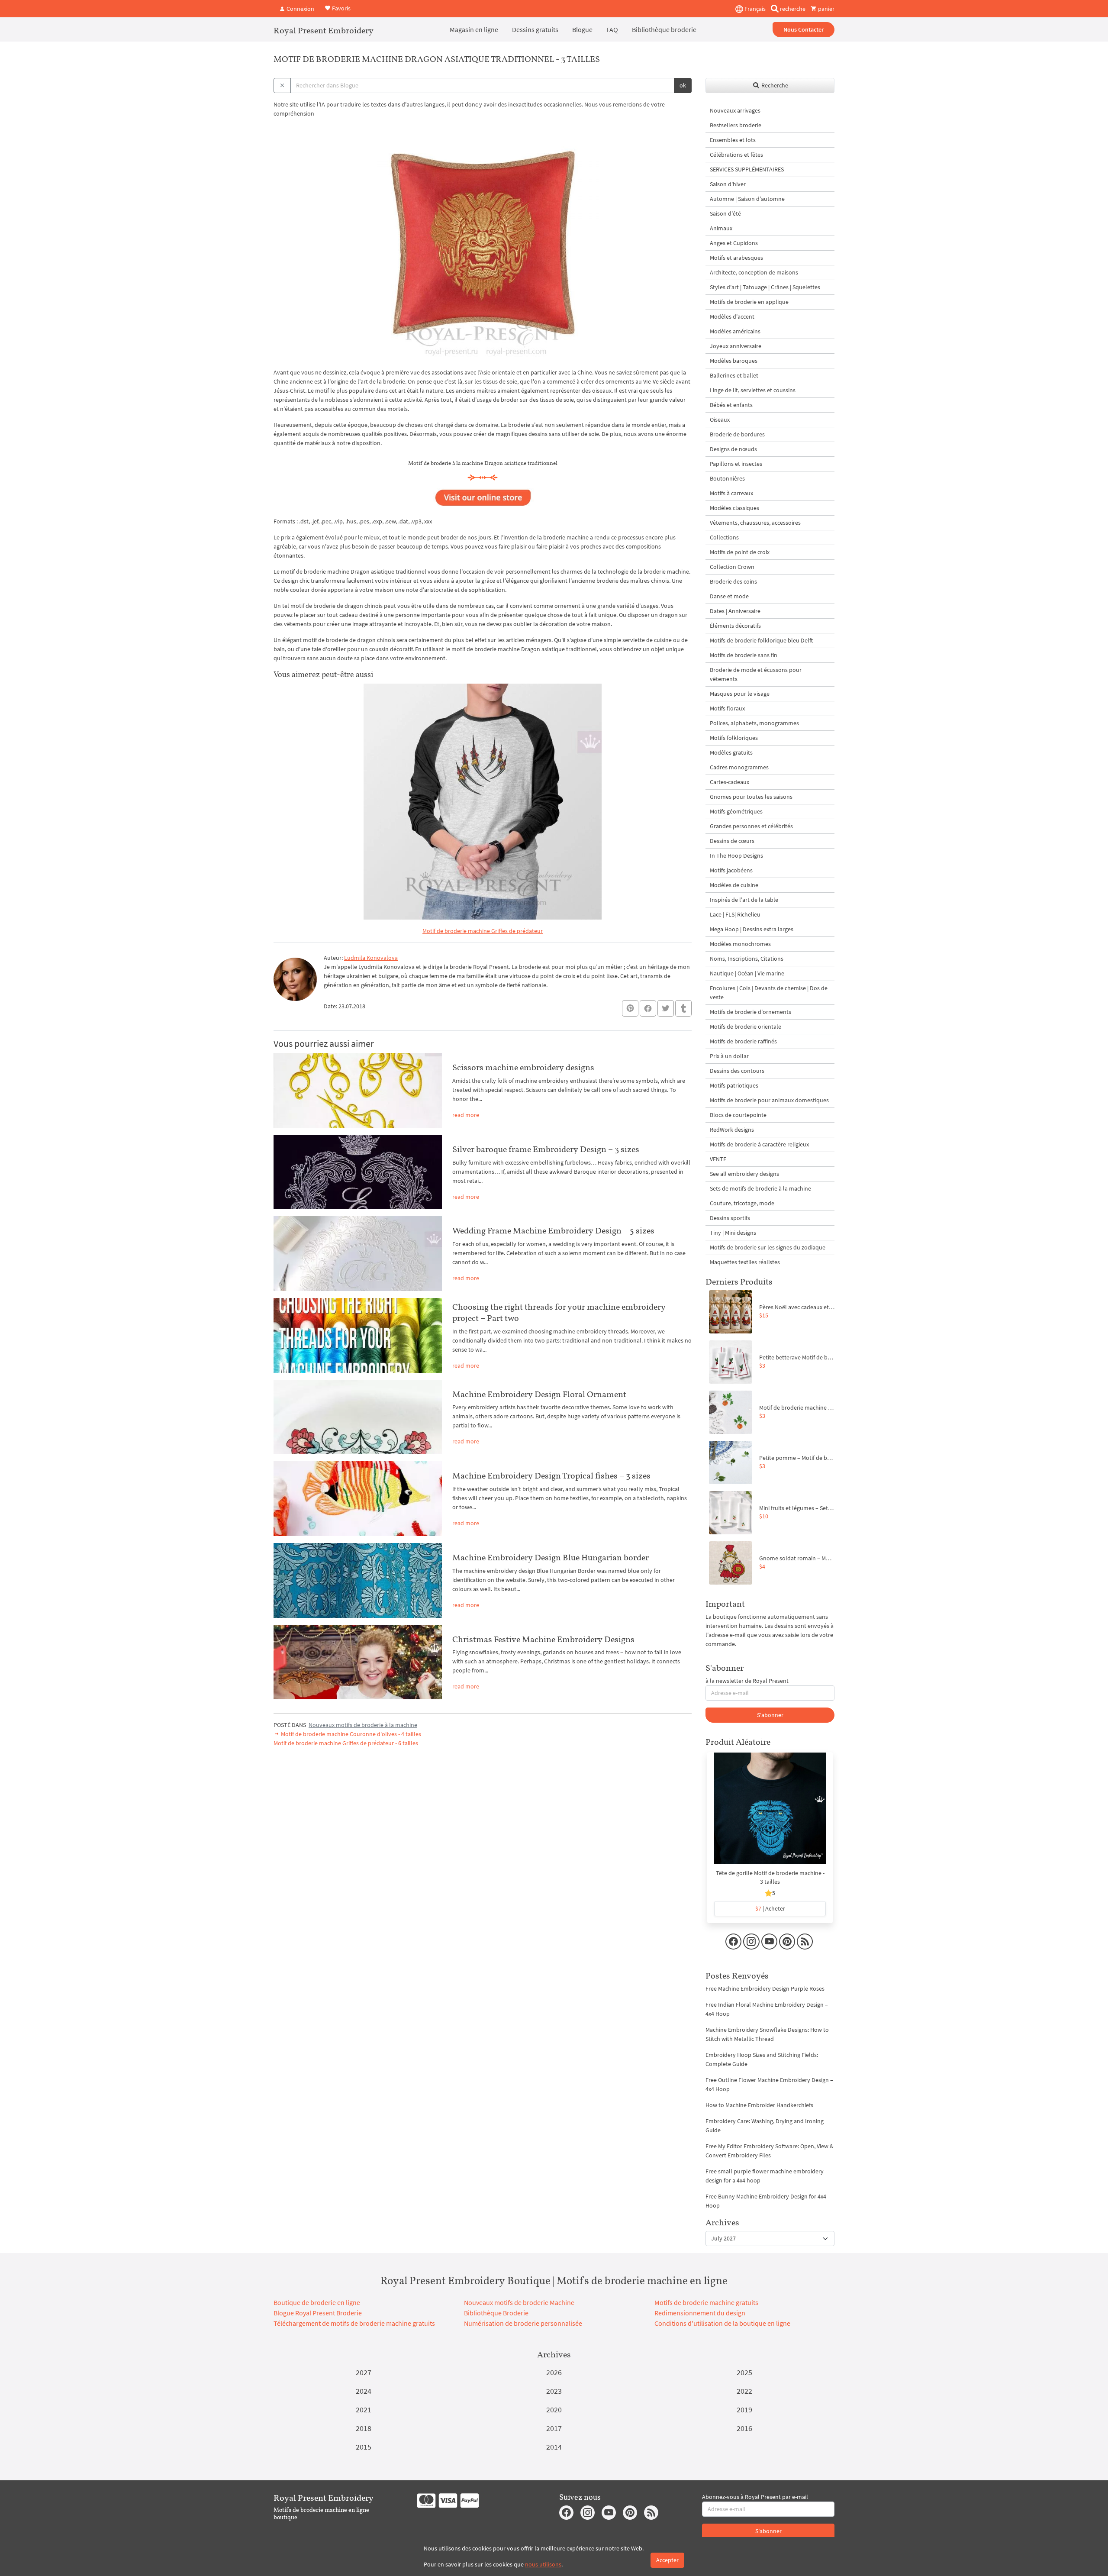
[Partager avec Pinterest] (630, 1008)
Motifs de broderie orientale (746, 1027)
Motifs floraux (727, 708)
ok (683, 85)
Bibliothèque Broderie (496, 2313)
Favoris (341, 8)
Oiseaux (720, 420)
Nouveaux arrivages (735, 110)
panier (826, 9)
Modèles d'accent (732, 316)
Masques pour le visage (740, 694)
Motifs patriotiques (734, 1085)
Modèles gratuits (731, 752)
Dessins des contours (737, 1071)
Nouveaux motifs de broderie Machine (519, 2302)
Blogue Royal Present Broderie (318, 2313)
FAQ (612, 29)
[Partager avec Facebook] (648, 1008)
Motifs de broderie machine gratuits (706, 2302)
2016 (744, 2428)
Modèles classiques (734, 508)
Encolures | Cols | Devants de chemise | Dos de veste (769, 993)
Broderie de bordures (737, 434)
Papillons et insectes (736, 464)
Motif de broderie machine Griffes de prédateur (483, 931)
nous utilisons (543, 2564)
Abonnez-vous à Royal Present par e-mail (755, 2497)
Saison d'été (725, 213)
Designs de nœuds (733, 449)
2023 (554, 2391)
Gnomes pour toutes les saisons (751, 797)
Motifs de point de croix (740, 552)
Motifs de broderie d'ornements (750, 1012)
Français (754, 9)
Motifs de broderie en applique (749, 302)
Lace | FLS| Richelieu (735, 914)
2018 (364, 2428)
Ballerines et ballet (734, 375)
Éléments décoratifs (735, 626)
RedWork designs (732, 1130)
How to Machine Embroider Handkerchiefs (759, 2105)
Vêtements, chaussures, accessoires (755, 523)
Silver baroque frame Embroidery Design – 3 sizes (546, 1149)
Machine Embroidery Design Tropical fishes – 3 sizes (551, 1475)
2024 (364, 2391)
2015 (364, 2447)
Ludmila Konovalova (371, 958)
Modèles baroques (734, 361)
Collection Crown (732, 567)
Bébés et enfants (731, 405)
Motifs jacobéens (731, 870)
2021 (364, 2410)
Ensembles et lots (733, 140)
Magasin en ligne (474, 29)
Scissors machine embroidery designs (523, 1067)
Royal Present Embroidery (324, 30)
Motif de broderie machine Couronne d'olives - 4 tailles (350, 1734)
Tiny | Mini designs (733, 1233)
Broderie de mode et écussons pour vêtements (756, 674)
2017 (554, 2428)
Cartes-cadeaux (730, 782)
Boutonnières (727, 478)
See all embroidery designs (744, 1174)
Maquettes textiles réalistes (745, 1262)
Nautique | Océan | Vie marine (747, 973)
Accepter (667, 2560)
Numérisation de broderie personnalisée (523, 2323)
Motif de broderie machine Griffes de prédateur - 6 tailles (346, 1743)
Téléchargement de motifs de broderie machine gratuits (354, 2323)
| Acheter (770, 1908)
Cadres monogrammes (739, 767)
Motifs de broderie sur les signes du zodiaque (768, 1247)
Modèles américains (735, 331)
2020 (554, 2410)
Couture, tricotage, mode (742, 1203)
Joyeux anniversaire (736, 346)
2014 (554, 2447)
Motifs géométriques (736, 811)
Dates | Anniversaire (735, 611)
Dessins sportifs (730, 1218)
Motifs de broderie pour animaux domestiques (769, 1100)
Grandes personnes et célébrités (751, 826)
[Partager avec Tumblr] (683, 1009)
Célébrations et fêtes (736, 155)
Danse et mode (729, 596)
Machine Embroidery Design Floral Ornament (539, 1394)
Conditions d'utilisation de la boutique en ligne (722, 2323)
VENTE (718, 1159)
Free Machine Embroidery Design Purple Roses (765, 1988)
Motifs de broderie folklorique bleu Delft (761, 640)
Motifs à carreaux (731, 493)
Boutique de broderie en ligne (317, 2302)
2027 (364, 2372)
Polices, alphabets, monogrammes (754, 723)
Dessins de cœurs (732, 841)
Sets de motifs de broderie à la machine (760, 1188)
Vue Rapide (770, 1813)
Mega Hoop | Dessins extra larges (752, 929)
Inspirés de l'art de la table (744, 900)
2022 (744, 2391)
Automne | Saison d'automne (747, 199)
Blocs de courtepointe (738, 1115)
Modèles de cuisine (734, 885)
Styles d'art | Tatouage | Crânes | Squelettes (765, 287)
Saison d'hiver (728, 184)
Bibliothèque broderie (664, 29)
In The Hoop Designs (736, 855)
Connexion (300, 9)
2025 (744, 2372)
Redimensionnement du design (700, 2313)
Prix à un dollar (729, 1056)
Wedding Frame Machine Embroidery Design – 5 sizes (553, 1230)
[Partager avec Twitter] (666, 1008)
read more (466, 1115)
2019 (744, 2410)
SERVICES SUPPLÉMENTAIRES (747, 169)
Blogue (582, 29)
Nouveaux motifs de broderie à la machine (363, 1725)
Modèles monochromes (740, 944)
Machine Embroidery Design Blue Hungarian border (551, 1557)
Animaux (721, 228)
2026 (554, 2372)
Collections (724, 537)
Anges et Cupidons (734, 243)
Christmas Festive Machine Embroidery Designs (543, 1639)
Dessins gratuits (535, 29)
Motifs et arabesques (736, 258)
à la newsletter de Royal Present (747, 1681)
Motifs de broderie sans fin (744, 655)
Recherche (774, 85)
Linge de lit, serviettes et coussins (753, 390)
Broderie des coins (733, 581)
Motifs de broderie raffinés (743, 1041)
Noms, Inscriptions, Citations (747, 959)
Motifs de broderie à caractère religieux (759, 1144)
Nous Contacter (804, 29)
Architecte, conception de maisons (754, 272)
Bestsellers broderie (736, 125)
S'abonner (770, 1715)
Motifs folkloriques (734, 738)
